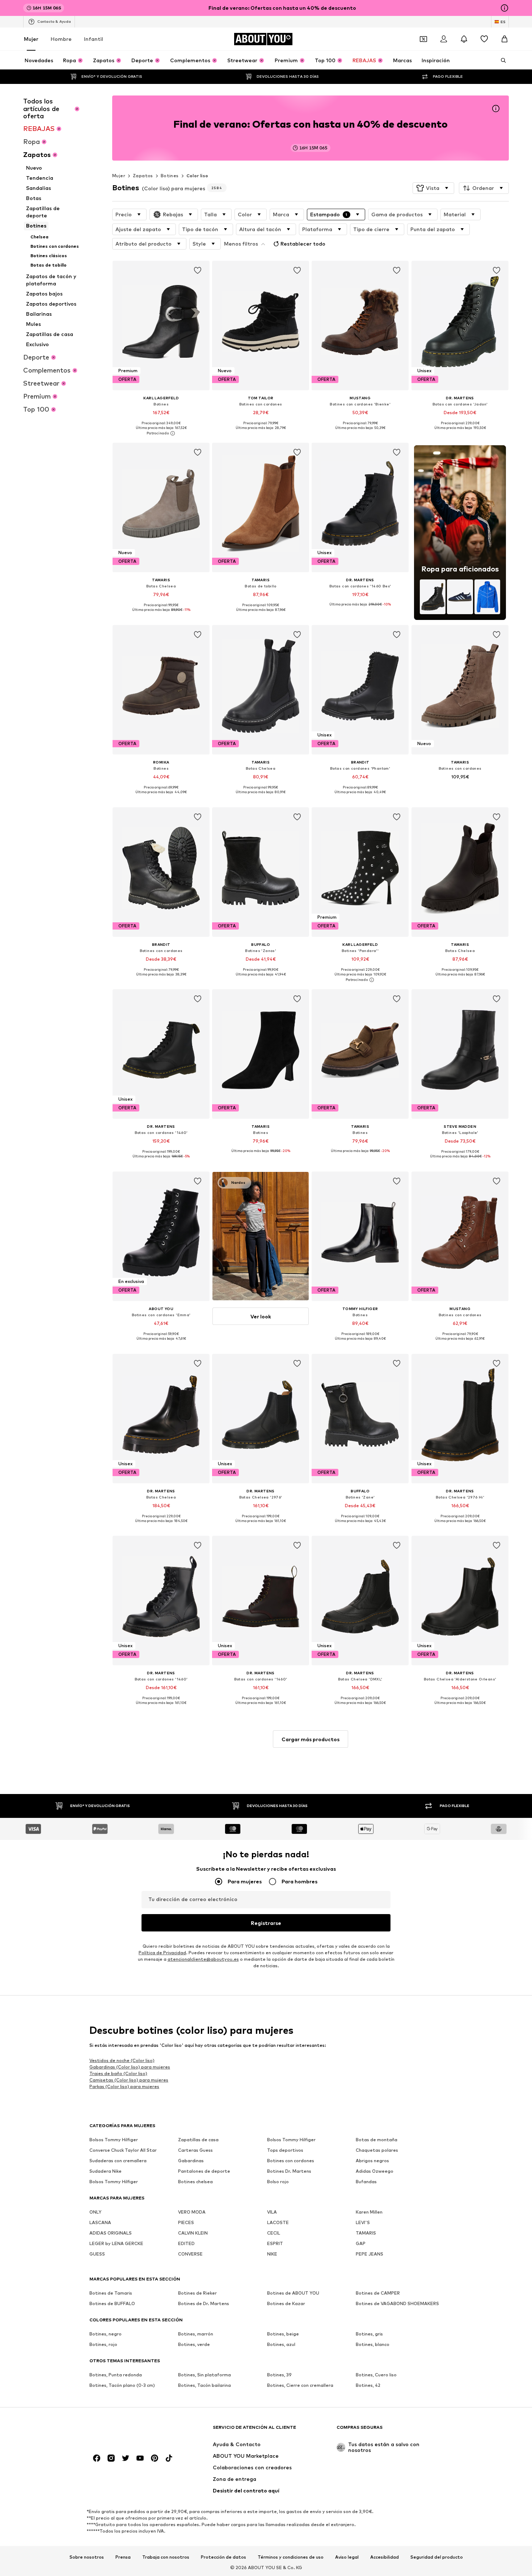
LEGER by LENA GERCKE (116, 2243)
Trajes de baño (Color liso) (118, 2073)
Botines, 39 (279, 2375)
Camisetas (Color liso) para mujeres (129, 2080)
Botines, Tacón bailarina (204, 2385)
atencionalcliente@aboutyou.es (203, 1959)
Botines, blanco (373, 2344)
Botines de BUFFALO (112, 2303)
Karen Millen (369, 2212)
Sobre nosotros (87, 2557)
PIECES (186, 2222)
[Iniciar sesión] (444, 39)
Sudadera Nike (105, 2171)
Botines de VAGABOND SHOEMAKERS (397, 2303)
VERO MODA (192, 2212)
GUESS (97, 2254)
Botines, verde (194, 2344)
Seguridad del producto (437, 2557)
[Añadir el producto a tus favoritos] (198, 271)
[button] (433, 188)
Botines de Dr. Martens (204, 2303)
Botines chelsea (195, 2182)
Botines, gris (369, 2334)
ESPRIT (275, 2243)
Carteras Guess (195, 2150)
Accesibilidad (385, 2557)
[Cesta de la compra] (504, 39)
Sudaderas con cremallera (118, 2161)
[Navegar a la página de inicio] (129, 2431)
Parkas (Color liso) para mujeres (124, 2086)
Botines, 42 (368, 2385)
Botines (170, 176)
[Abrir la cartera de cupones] (423, 39)
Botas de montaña (377, 2140)
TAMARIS (366, 2233)
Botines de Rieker (197, 2293)
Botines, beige (283, 2334)
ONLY (95, 2212)
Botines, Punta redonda (116, 2375)
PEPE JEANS (370, 2254)
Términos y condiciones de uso (291, 2557)
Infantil (94, 39)
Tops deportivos (285, 2150)
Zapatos (143, 176)
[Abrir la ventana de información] (504, 8)
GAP (361, 2243)
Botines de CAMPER (378, 2293)
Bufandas (366, 2182)
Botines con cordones (291, 2161)
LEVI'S (363, 2222)
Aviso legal (347, 2557)
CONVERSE (190, 2254)
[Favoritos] (484, 39)
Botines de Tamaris (111, 2293)
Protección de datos (223, 2557)
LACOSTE (278, 2222)
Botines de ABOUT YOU (293, 2293)
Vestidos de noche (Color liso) (122, 2060)
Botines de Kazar (286, 2303)
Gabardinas (191, 2161)
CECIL (274, 2233)
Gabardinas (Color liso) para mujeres (130, 2067)
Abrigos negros (372, 2161)
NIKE (272, 2254)
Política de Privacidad (162, 1953)
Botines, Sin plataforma (204, 2375)
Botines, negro (105, 2334)
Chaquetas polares (377, 2150)
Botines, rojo (103, 2344)
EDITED (186, 2243)
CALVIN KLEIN (193, 2233)
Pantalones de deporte (204, 2171)
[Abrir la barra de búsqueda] (501, 60)
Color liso (197, 176)
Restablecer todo (303, 244)
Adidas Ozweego (375, 2171)
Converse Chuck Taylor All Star (123, 2150)
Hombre (61, 39)
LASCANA (100, 2222)
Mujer (31, 39)
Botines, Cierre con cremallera (300, 2385)
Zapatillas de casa (198, 2140)
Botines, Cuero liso (376, 2375)
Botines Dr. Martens (289, 2171)
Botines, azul (281, 2344)
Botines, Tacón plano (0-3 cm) (122, 2385)
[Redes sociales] (97, 2458)
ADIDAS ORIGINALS (111, 2233)
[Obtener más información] (161, 433)
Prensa (123, 2557)
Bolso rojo (278, 2182)
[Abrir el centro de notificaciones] (464, 39)
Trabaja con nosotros (166, 2557)
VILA (272, 2212)
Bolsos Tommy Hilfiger (114, 2140)
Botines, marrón (196, 2334)
